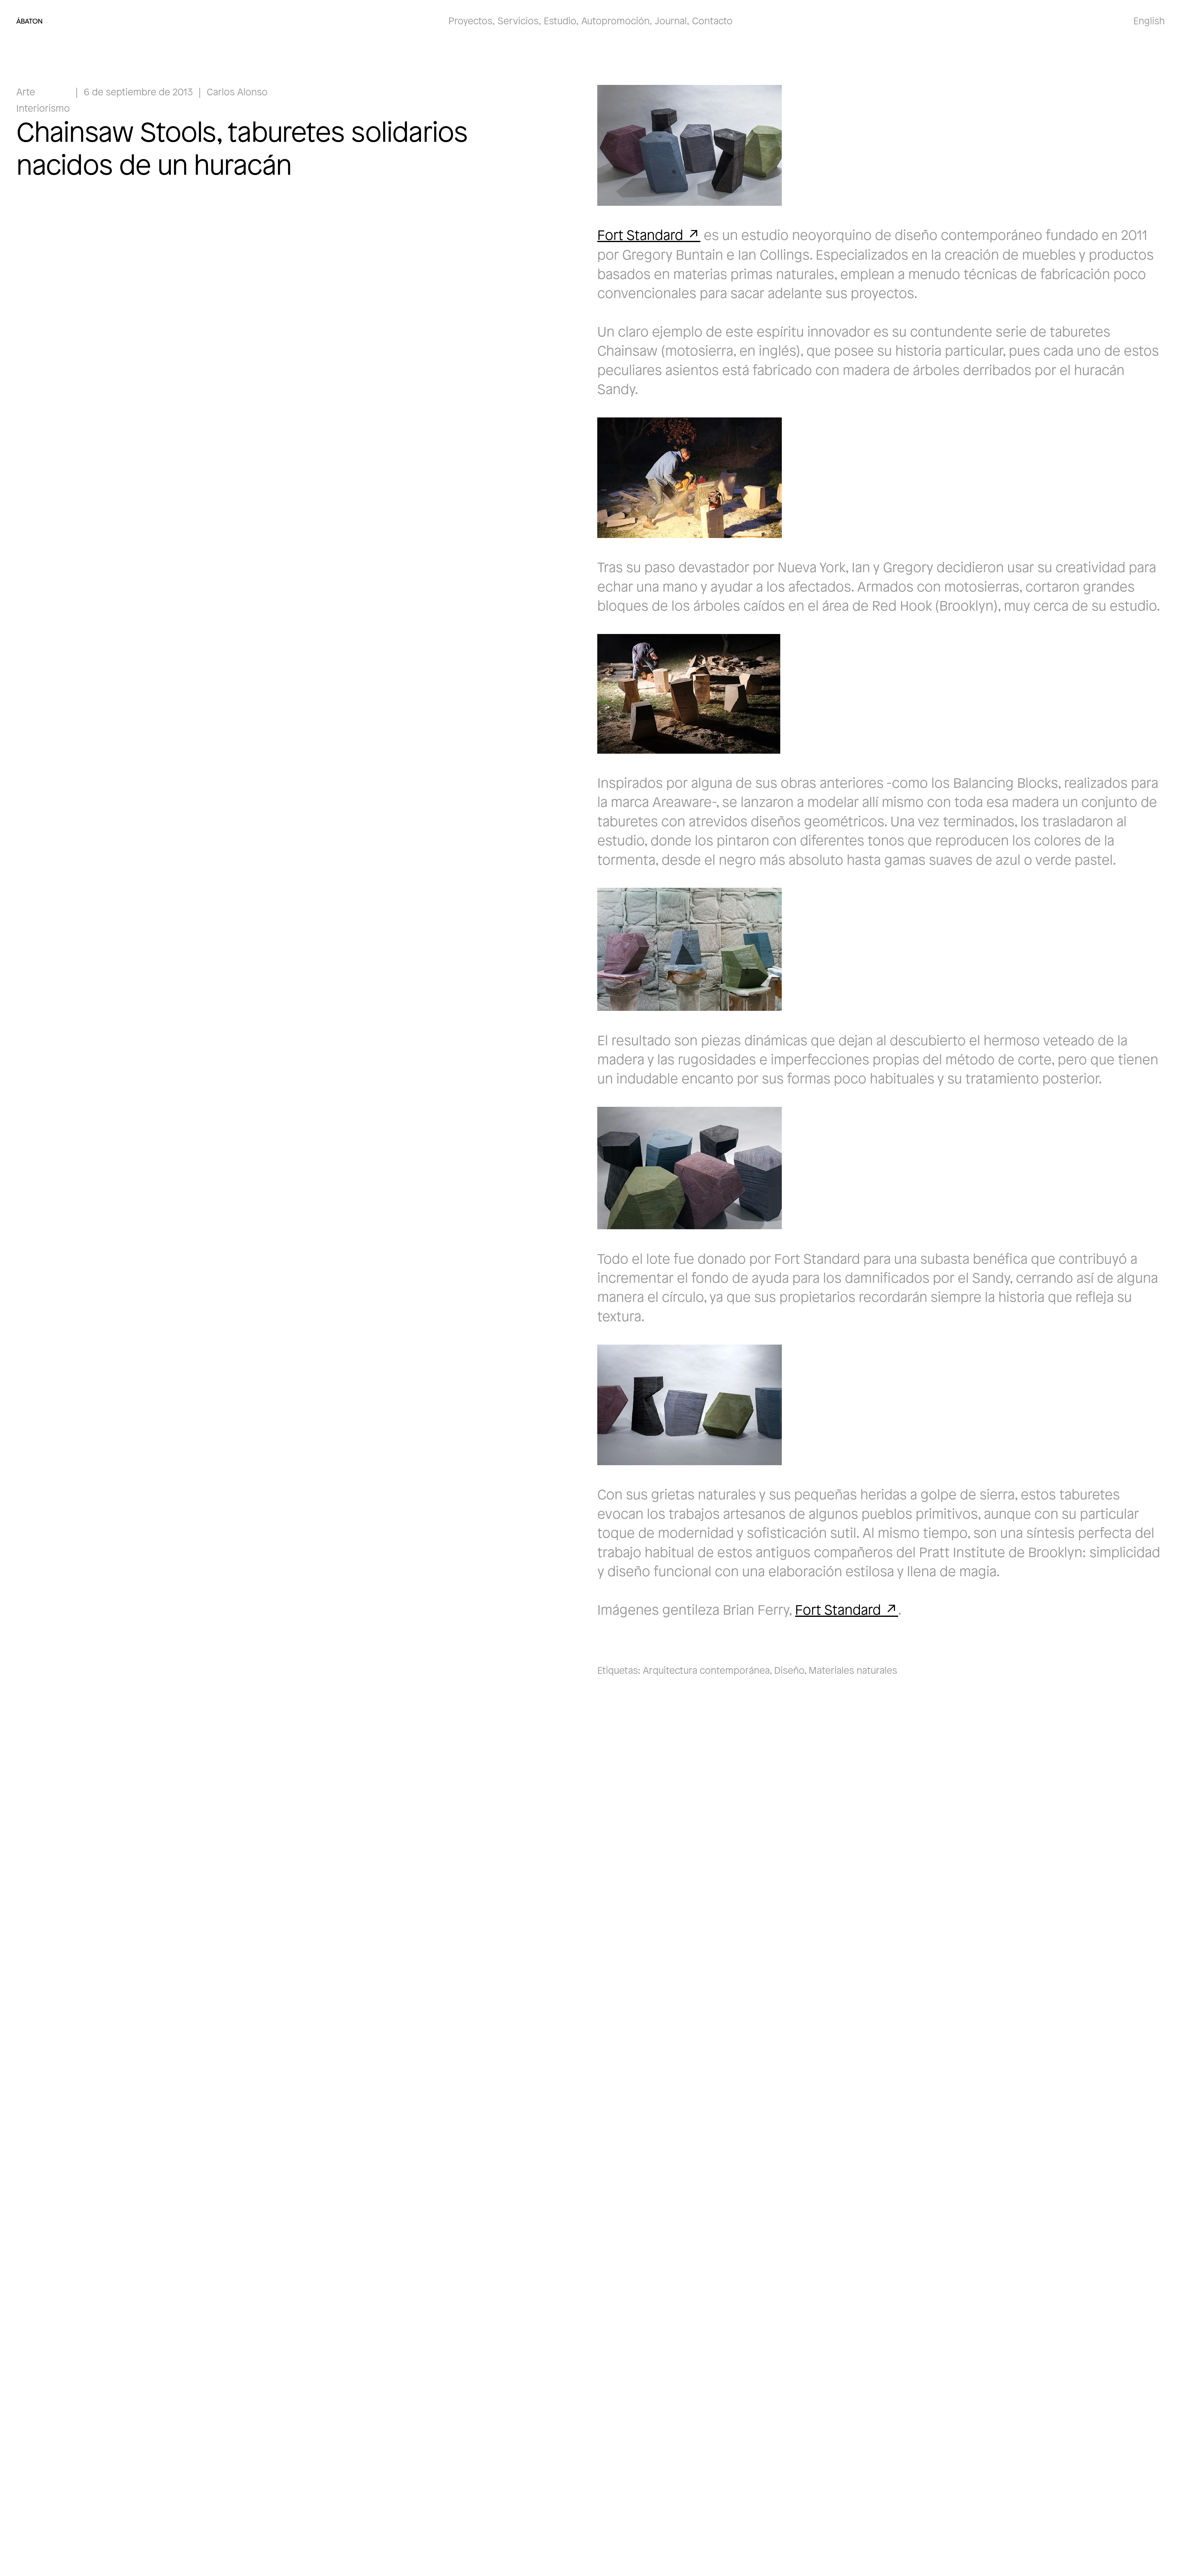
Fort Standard (640, 234)
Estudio (560, 20)
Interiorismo (43, 108)
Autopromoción (615, 20)
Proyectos (470, 20)
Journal (671, 20)
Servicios (518, 20)
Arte (26, 92)
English (1149, 20)
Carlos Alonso (237, 92)
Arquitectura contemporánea (706, 1670)
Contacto (712, 20)
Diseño (789, 1670)
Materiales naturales (853, 1670)
